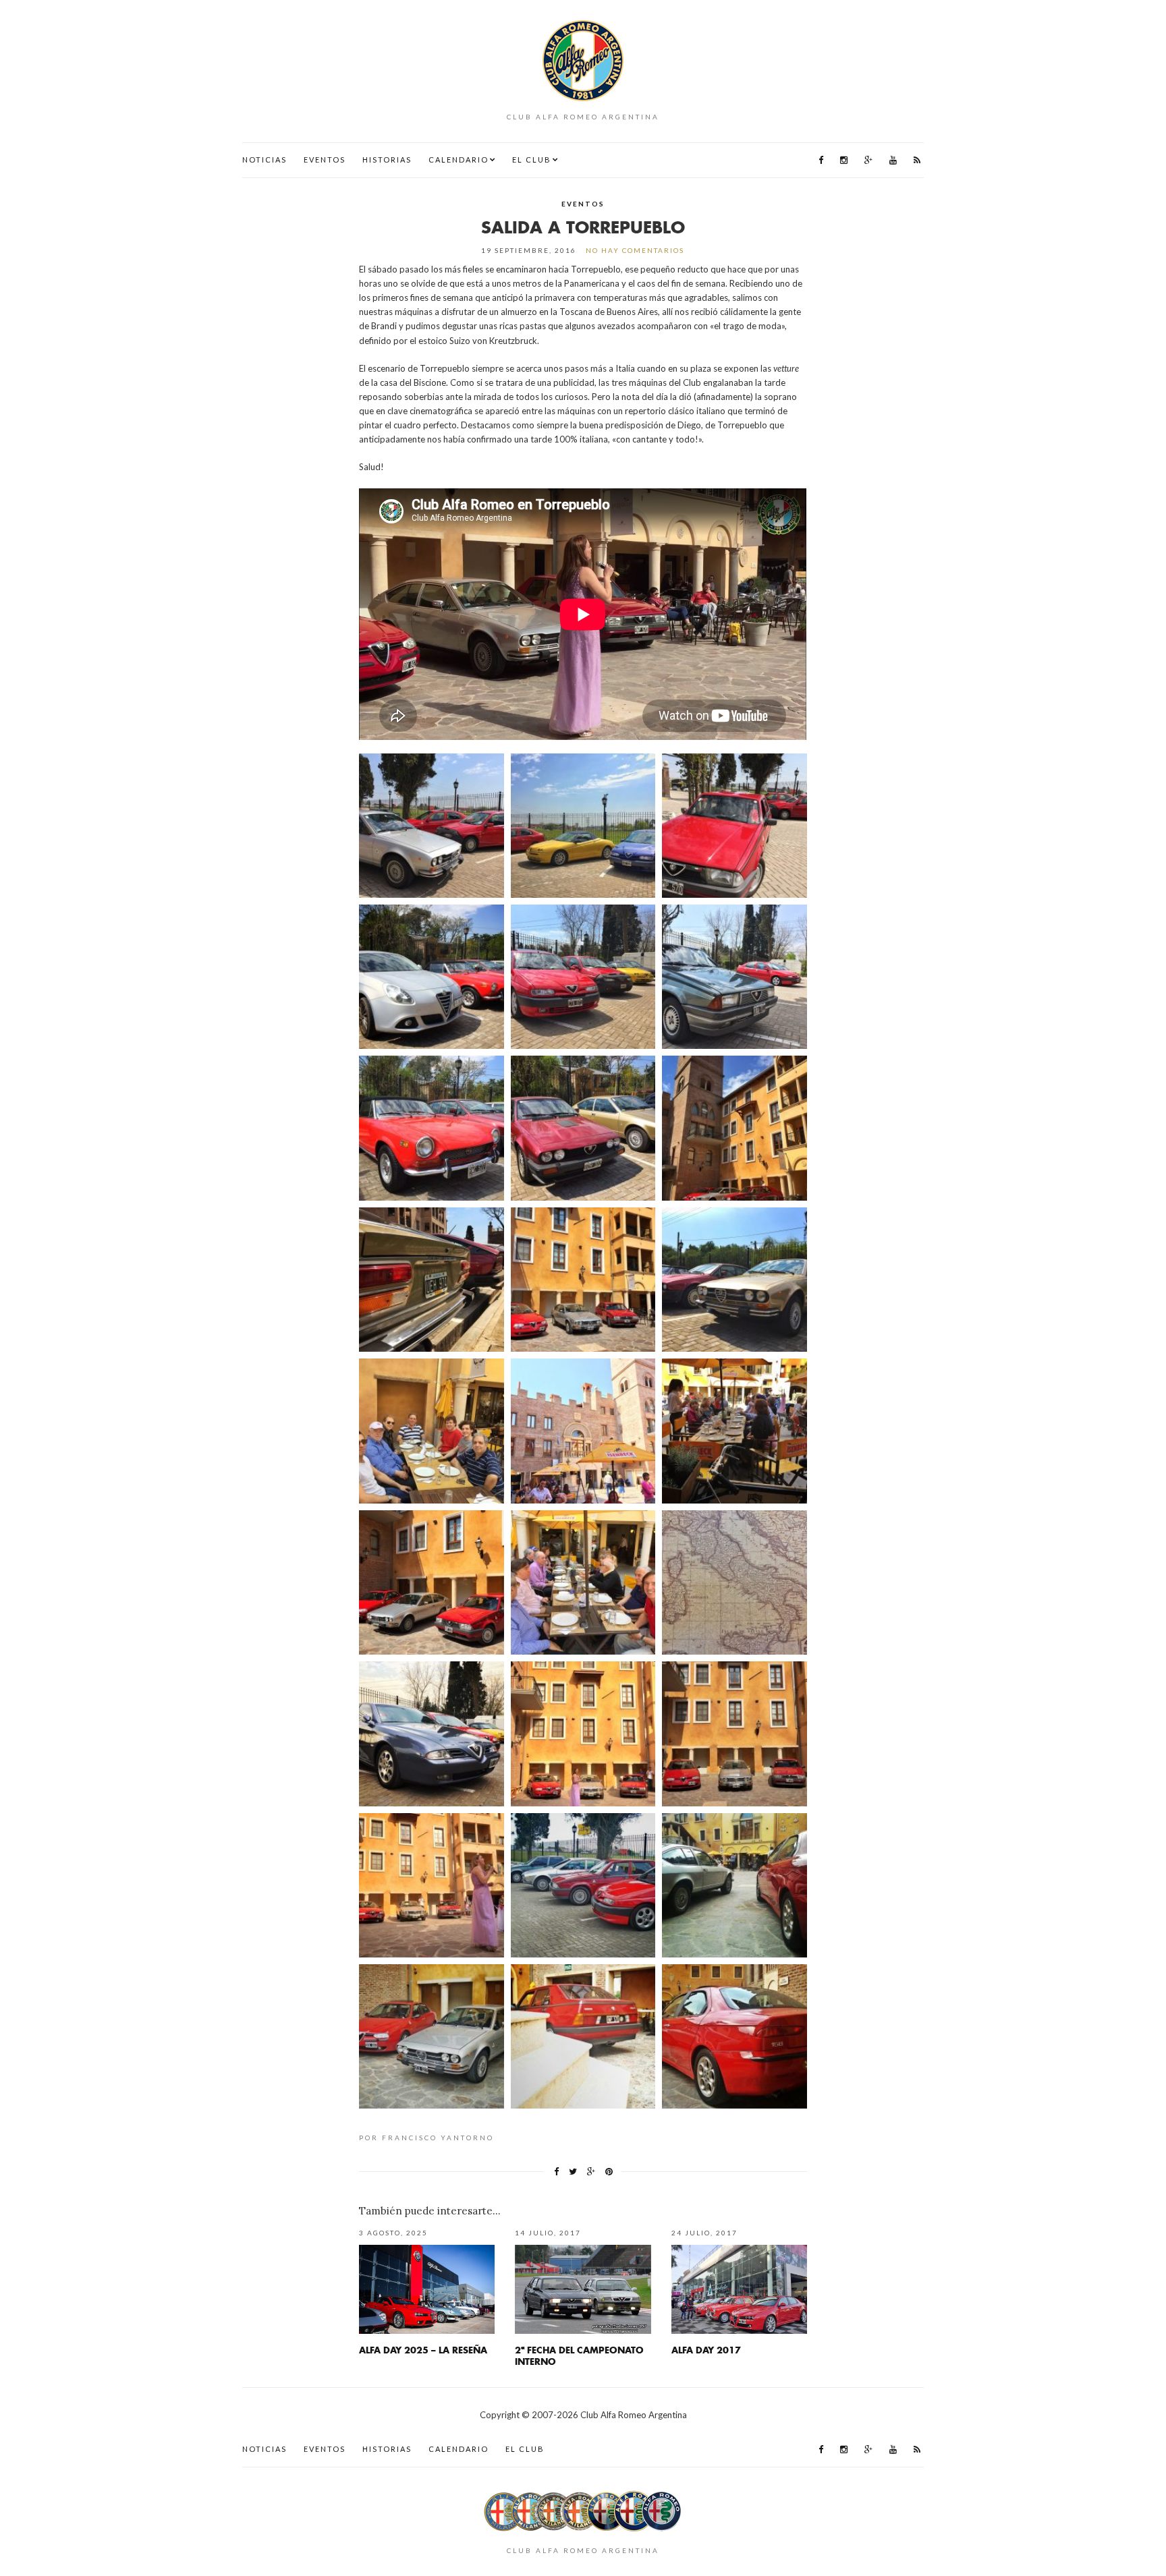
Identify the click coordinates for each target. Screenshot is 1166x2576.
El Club (532, 160)
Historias (387, 160)
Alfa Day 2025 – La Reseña (423, 2350)
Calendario (459, 160)
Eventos (325, 160)
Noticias (265, 160)
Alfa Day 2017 (706, 2350)
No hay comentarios (635, 250)
